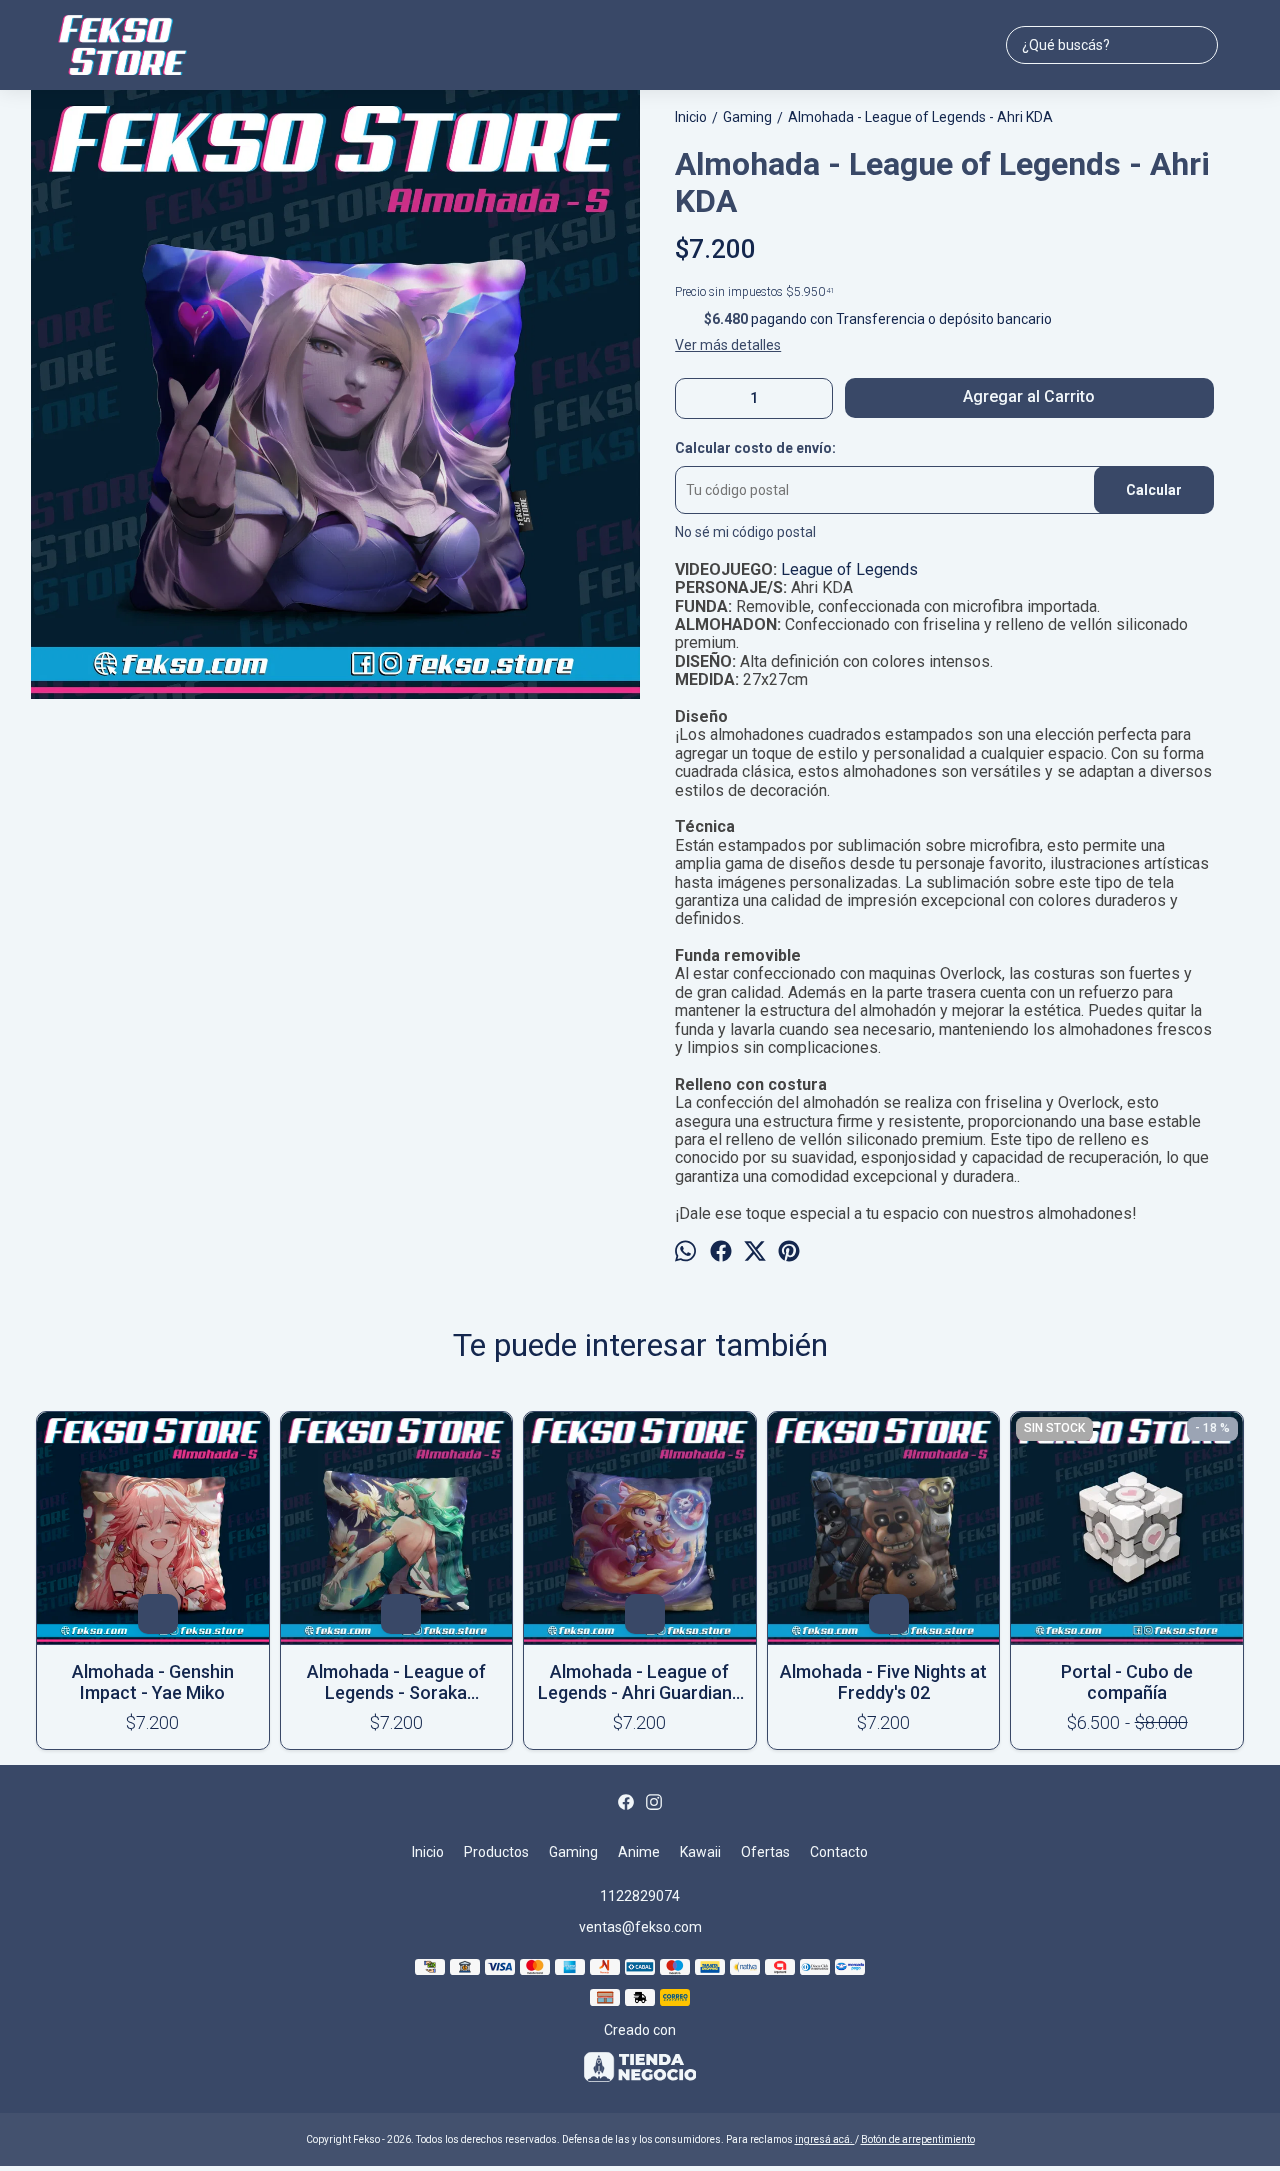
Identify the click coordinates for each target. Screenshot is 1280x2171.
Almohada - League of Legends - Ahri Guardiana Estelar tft (640, 1682)
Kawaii (700, 1852)
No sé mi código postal (745, 532)
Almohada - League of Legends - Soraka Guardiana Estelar (396, 1682)
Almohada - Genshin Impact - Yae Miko (153, 1682)
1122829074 (640, 1896)
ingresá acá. (825, 2139)
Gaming (573, 1852)
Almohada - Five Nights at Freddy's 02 (883, 1682)
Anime (639, 1852)
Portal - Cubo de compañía (1127, 1682)
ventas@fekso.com (640, 1927)
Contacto (839, 1852)
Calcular (1154, 490)
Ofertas (765, 1852)
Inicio (428, 1852)
